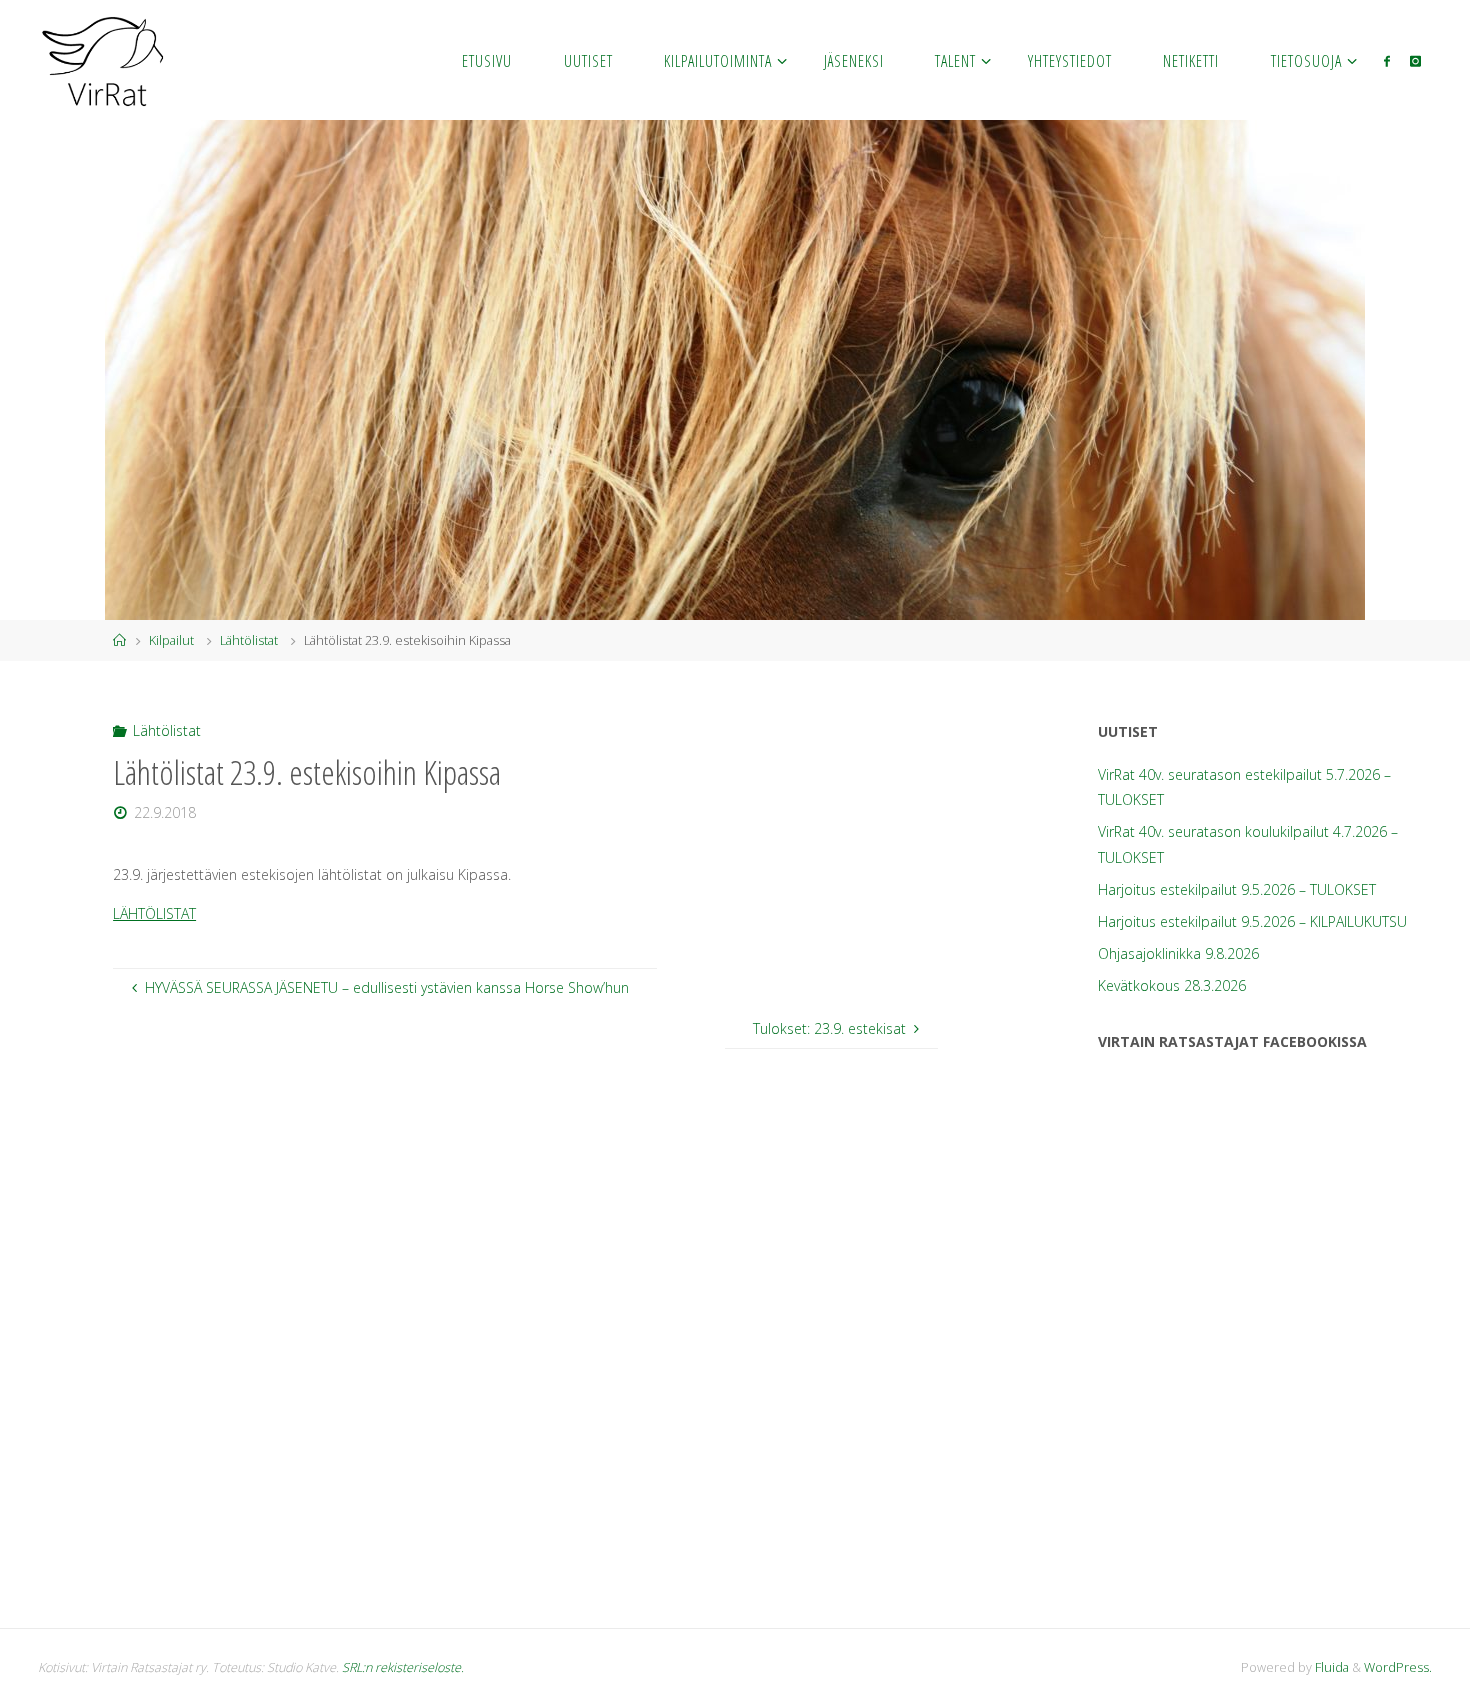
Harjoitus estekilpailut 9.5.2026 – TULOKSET (1237, 889)
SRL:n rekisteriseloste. (403, 1667)
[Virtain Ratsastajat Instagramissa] (1415, 60)
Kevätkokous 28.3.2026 (1172, 985)
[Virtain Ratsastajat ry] (103, 59)
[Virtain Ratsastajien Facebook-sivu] (1387, 60)
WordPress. (1398, 1667)
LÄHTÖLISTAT (154, 913)
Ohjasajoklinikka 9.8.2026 (1178, 953)
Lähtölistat (249, 640)
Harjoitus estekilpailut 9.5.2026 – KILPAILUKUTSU (1252, 921)
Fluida (1330, 1667)
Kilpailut (171, 640)
